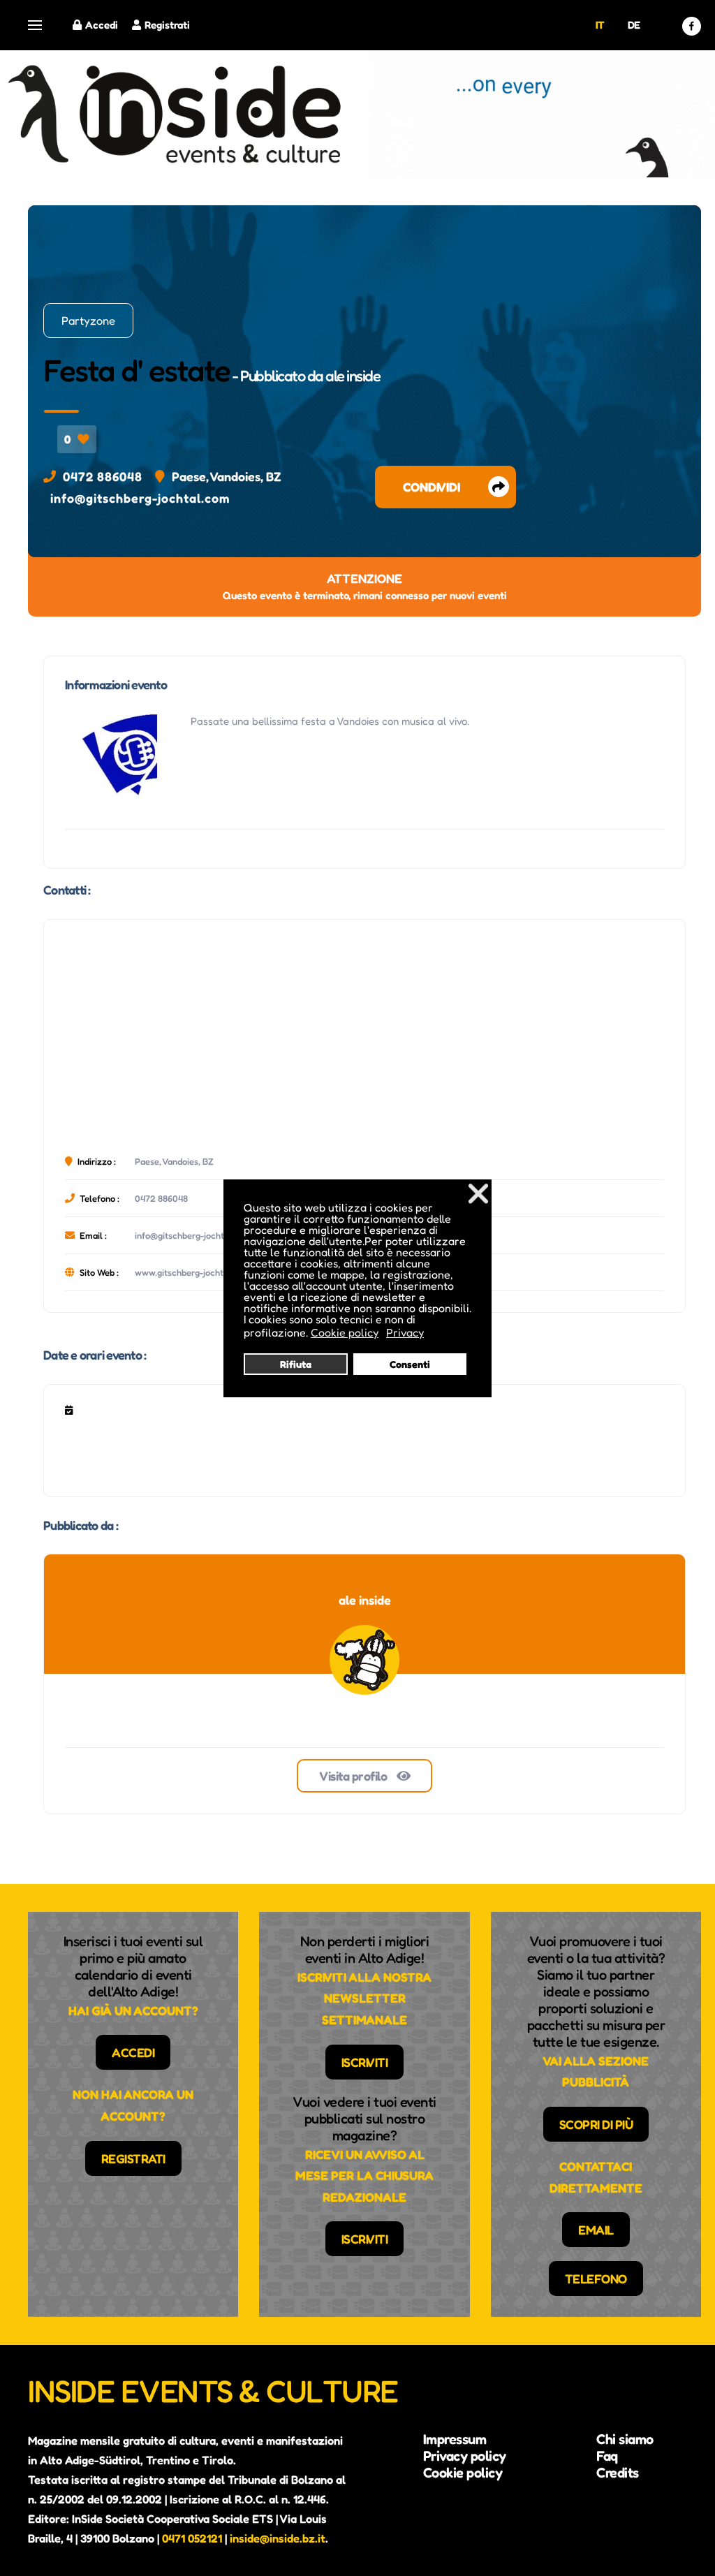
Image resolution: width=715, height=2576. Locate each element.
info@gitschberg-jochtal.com (140, 498)
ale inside (353, 376)
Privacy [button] (405, 1332)
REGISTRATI (133, 2158)
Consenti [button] (410, 1364)
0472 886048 (103, 476)
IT (600, 25)
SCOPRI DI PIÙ (596, 2124)
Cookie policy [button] (345, 1332)
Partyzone (88, 321)
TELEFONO (596, 2279)
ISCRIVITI (365, 2062)
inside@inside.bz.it (278, 2538)
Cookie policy (463, 2473)
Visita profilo (354, 1776)
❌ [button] (478, 1193)
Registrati (167, 25)
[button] (35, 25)
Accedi (102, 25)
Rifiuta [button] (296, 1364)
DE (634, 25)
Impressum (455, 2439)
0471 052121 (192, 2538)
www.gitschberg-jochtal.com (193, 1272)
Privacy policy (465, 2456)
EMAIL (596, 2230)
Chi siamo (625, 2439)
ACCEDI (133, 2052)
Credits (618, 2473)
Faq (607, 2456)
